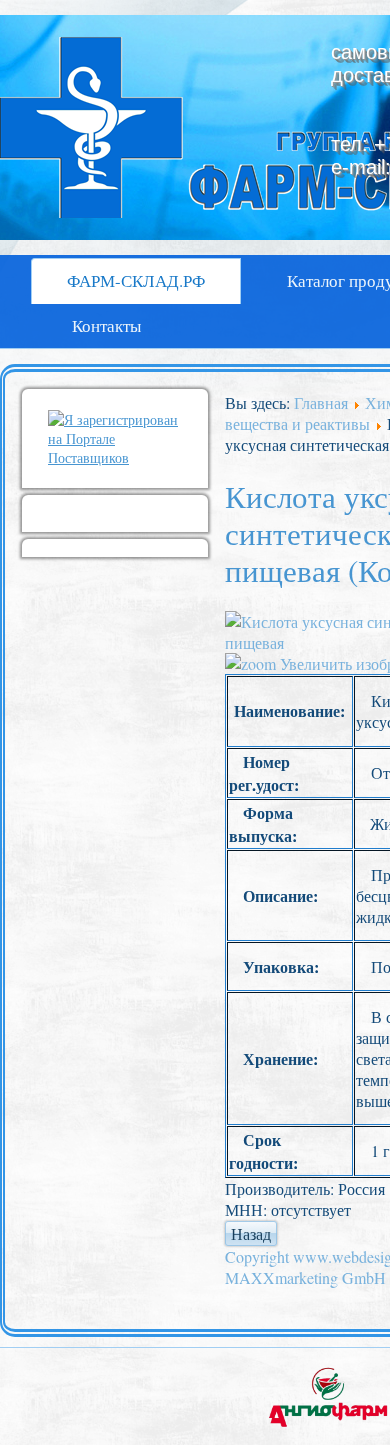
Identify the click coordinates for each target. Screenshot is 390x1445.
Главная (321, 402)
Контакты (106, 325)
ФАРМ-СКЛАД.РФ (136, 280)
